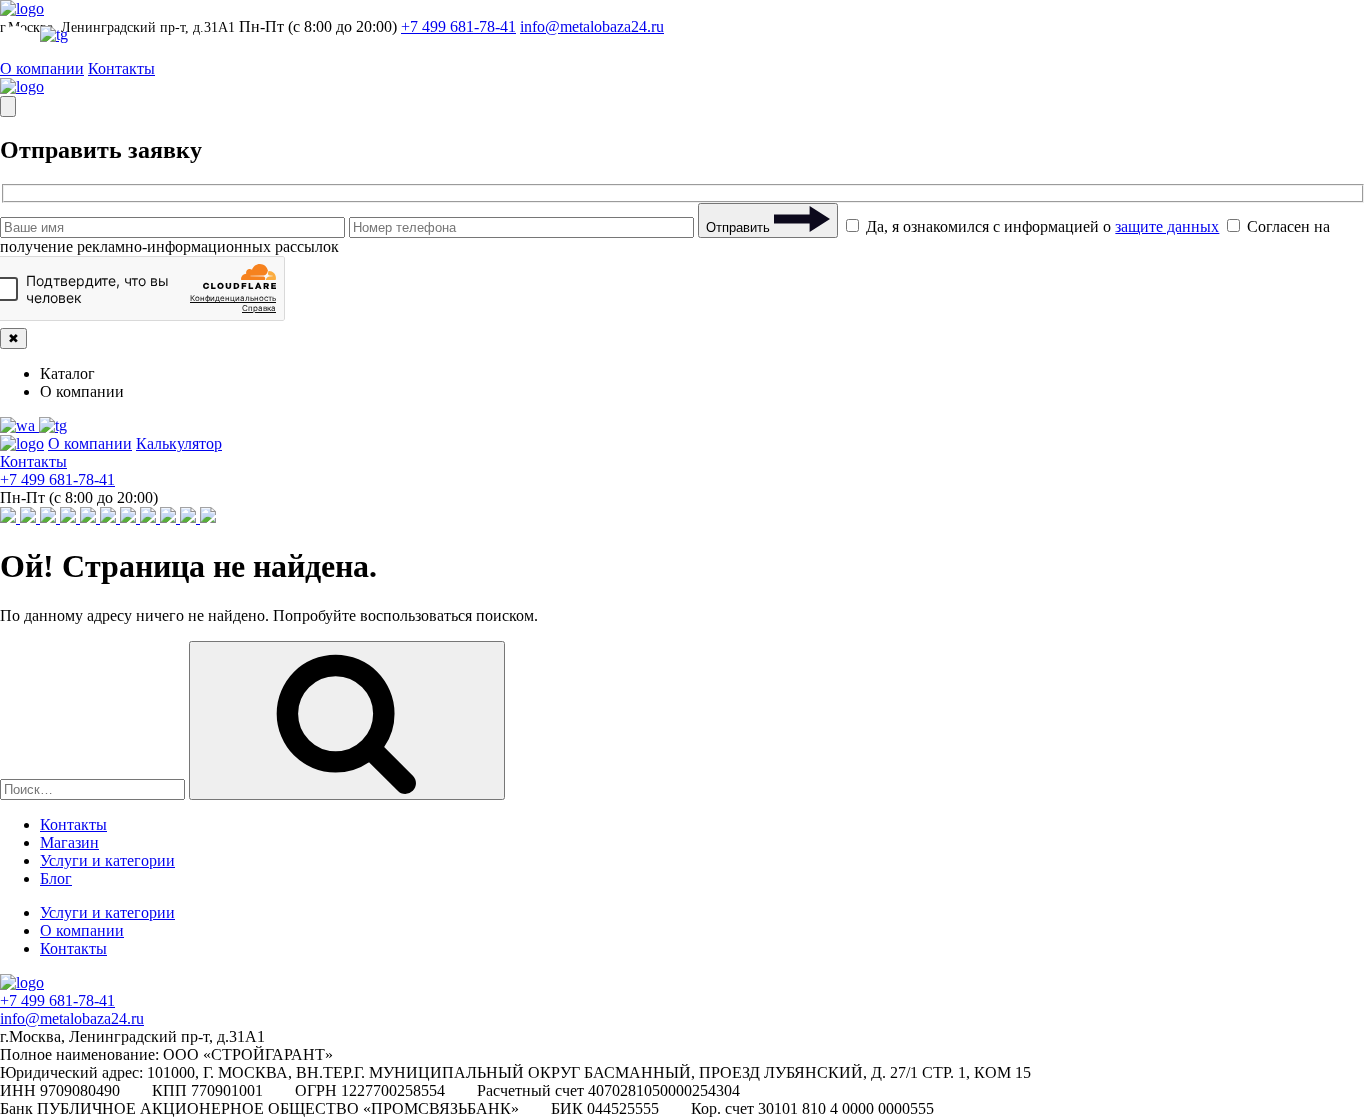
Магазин (69, 842)
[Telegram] (53, 425)
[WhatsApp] (19, 425)
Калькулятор (179, 443)
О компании (42, 68)
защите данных (1167, 226)
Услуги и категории (107, 860)
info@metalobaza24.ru (592, 26)
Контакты (121, 68)
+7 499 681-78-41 (458, 26)
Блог (56, 878)
